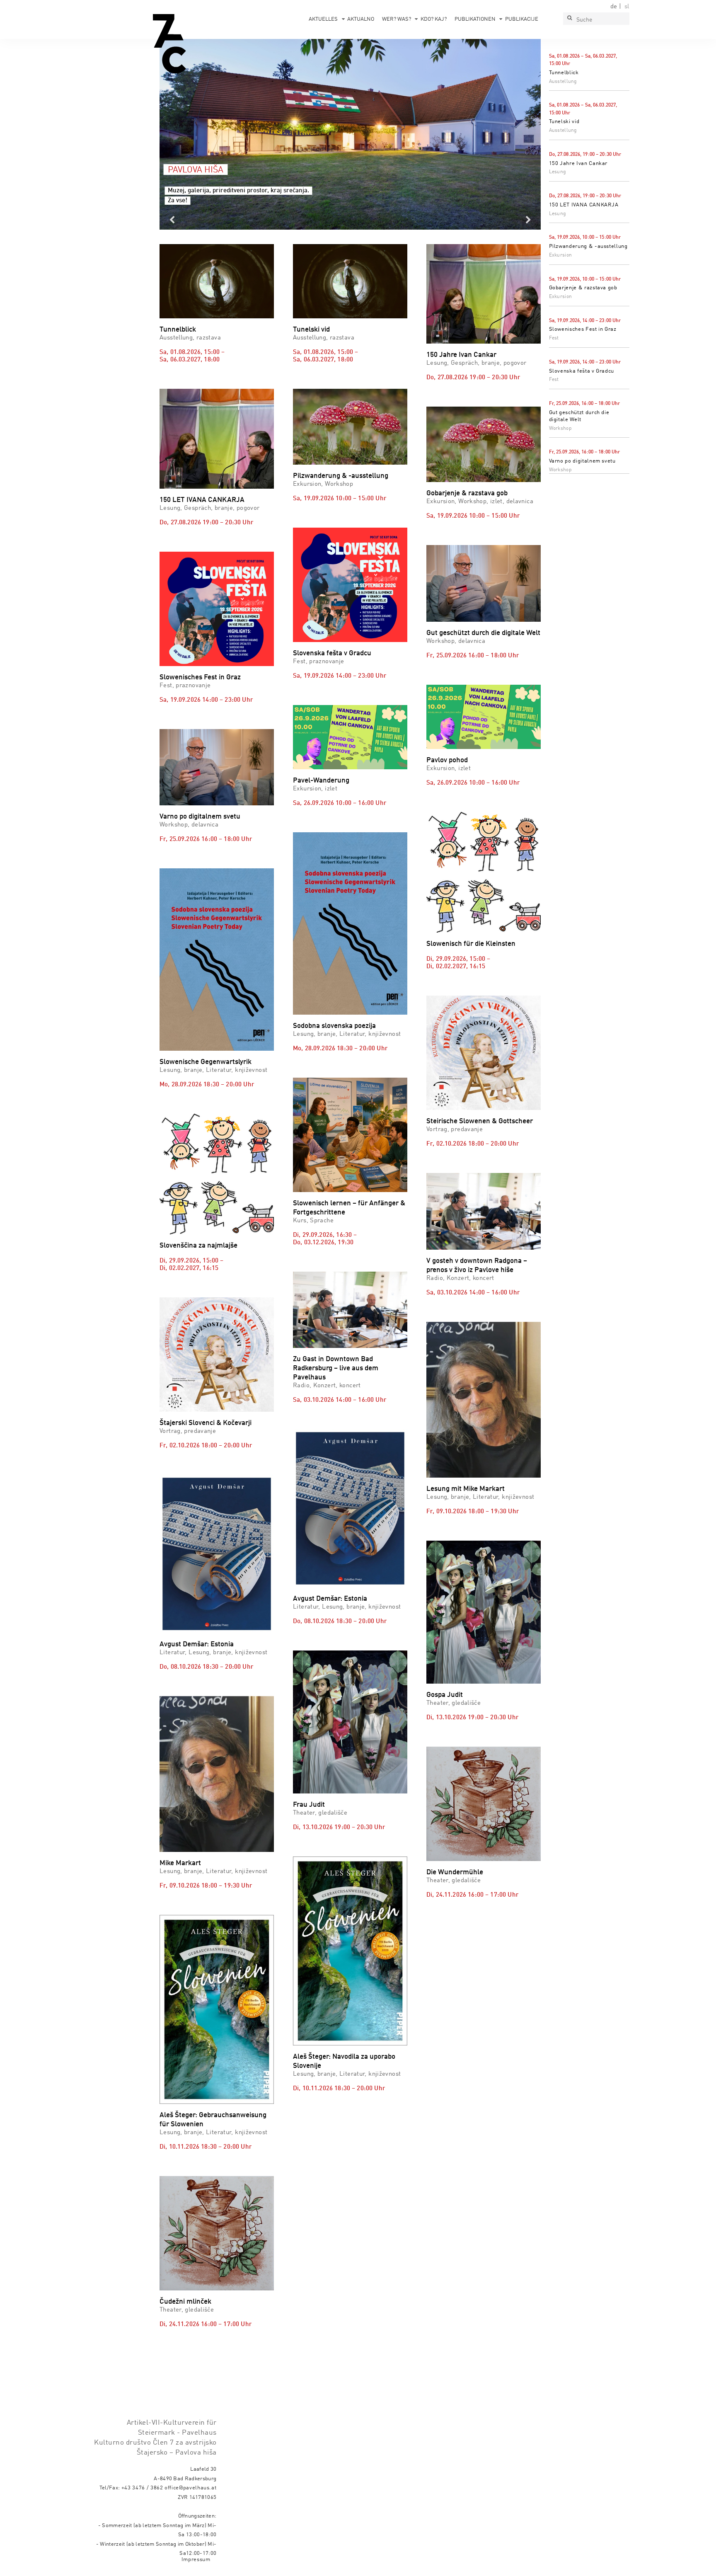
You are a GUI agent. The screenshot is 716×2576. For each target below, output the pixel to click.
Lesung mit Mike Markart (466, 1489)
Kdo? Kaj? (434, 19)
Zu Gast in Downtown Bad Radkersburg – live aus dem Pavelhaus (336, 1368)
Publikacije (522, 19)
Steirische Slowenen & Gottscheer (480, 1121)
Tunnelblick (564, 73)
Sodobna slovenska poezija (334, 1026)
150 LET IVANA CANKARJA (584, 205)
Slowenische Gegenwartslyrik (206, 1062)
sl (627, 7)
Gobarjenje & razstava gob (583, 288)
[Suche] (569, 19)
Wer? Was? (397, 19)
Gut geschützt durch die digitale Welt (483, 633)
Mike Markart (180, 1863)
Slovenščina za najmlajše (198, 1246)
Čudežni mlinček (185, 2302)
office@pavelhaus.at (191, 2488)
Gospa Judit (445, 1695)
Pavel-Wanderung (321, 781)
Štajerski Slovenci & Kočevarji (206, 1423)
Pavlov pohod (447, 760)
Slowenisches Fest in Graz (583, 329)
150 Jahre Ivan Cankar (578, 164)
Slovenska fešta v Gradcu (582, 371)
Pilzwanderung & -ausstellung (588, 246)
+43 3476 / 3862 (142, 2488)
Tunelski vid (564, 122)
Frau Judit (309, 1805)
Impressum (196, 2560)
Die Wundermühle (455, 1872)
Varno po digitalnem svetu (582, 461)
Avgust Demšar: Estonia (197, 1644)
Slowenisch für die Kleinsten (471, 944)
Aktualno (361, 19)
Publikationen (475, 19)
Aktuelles (323, 19)
